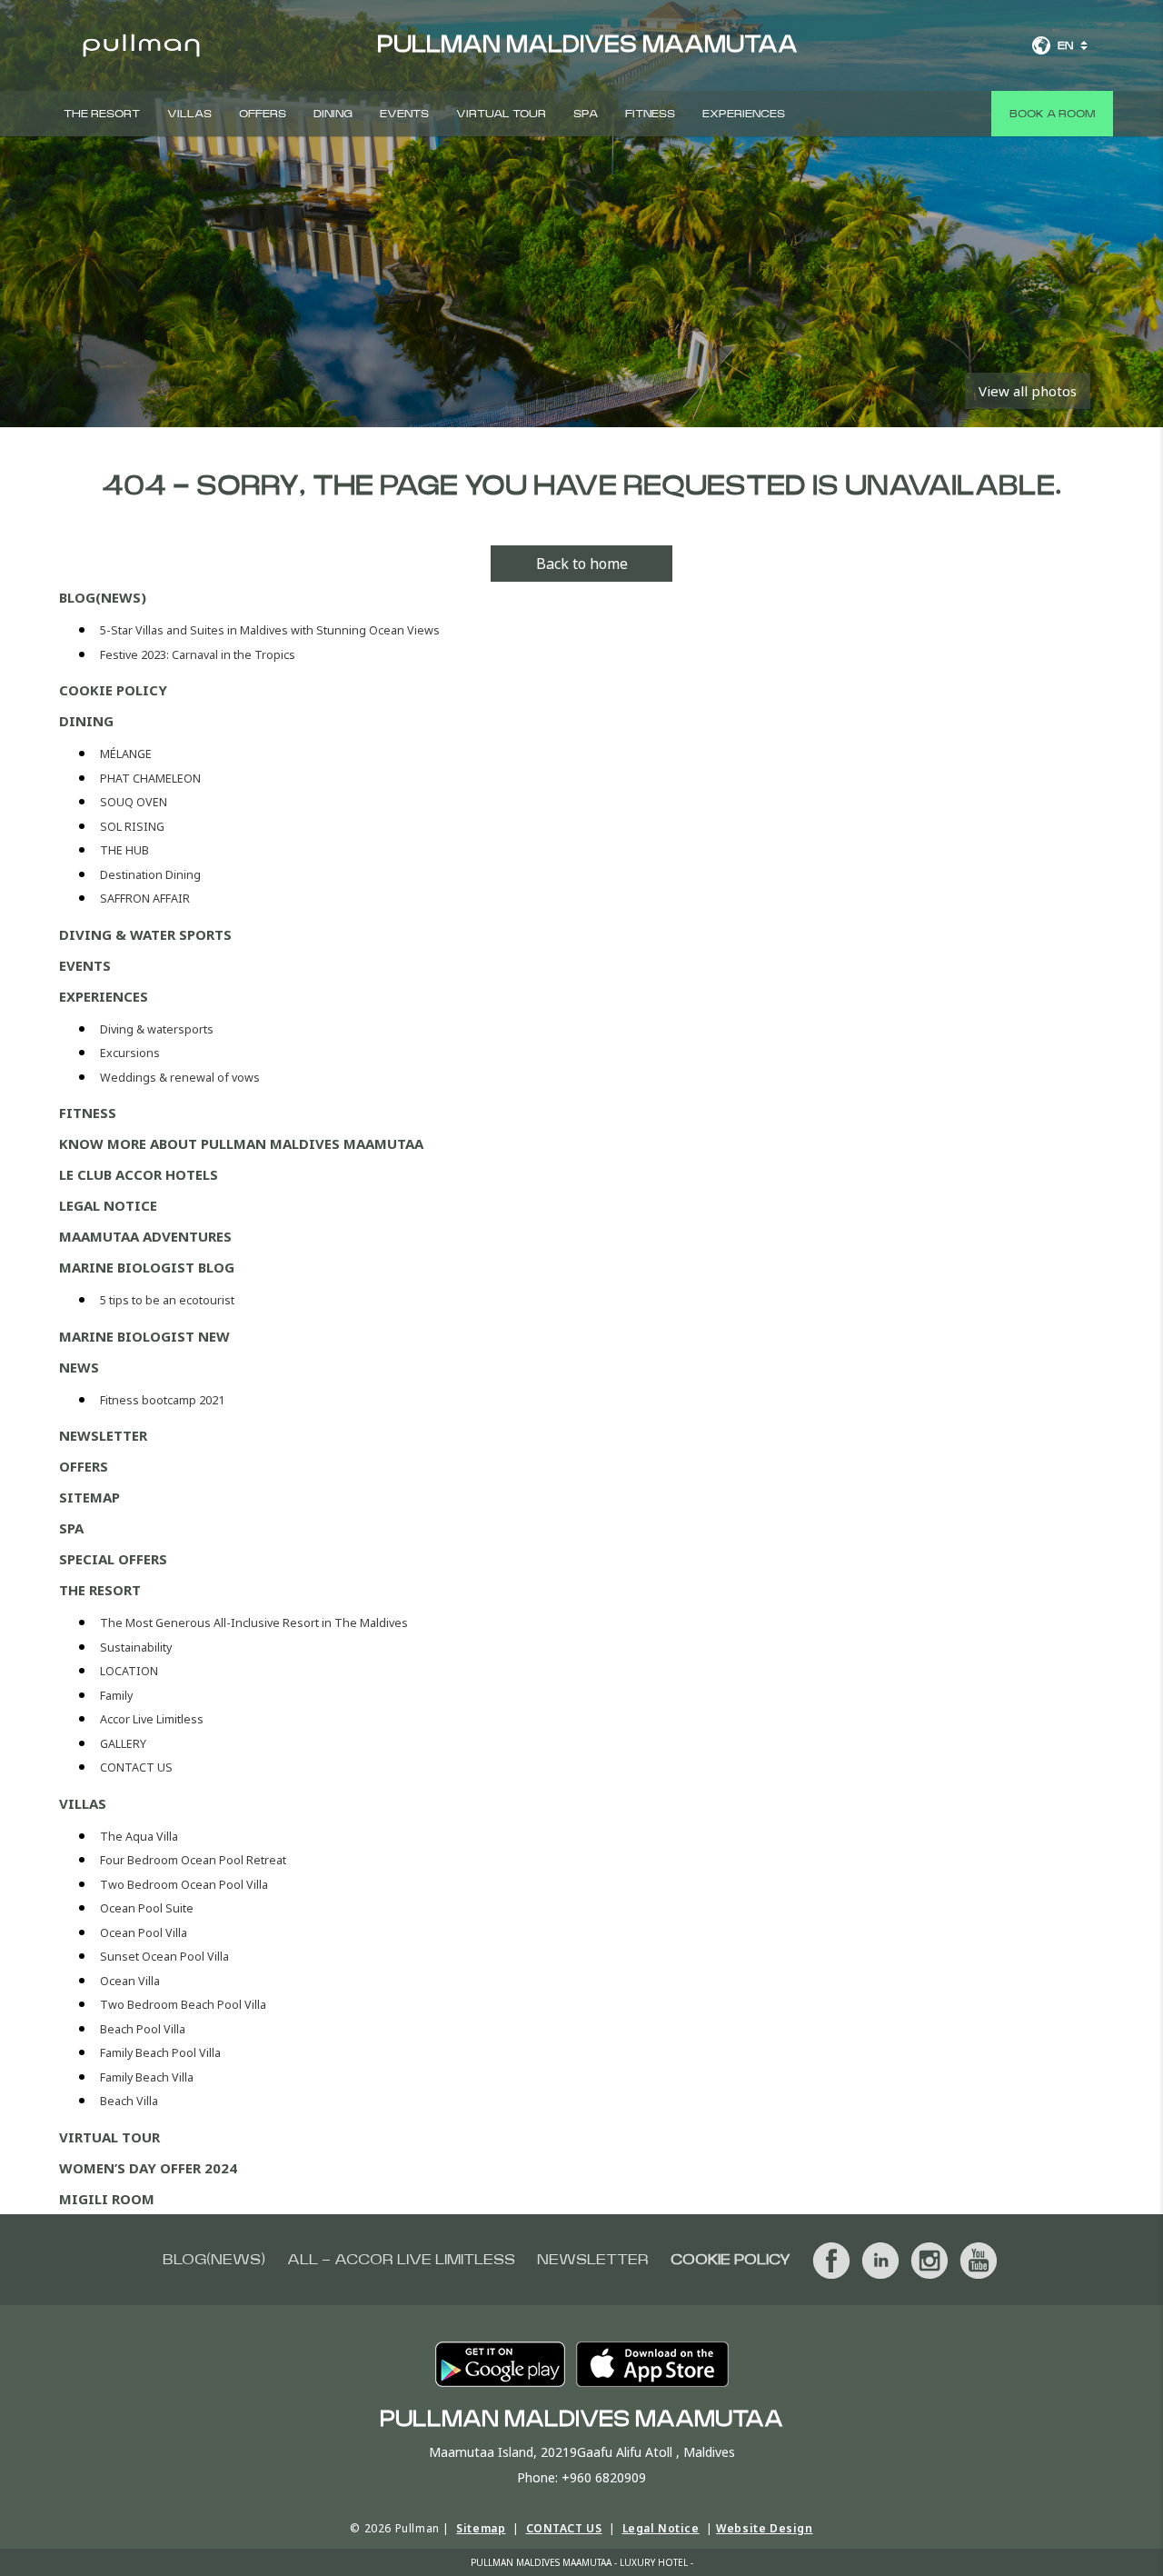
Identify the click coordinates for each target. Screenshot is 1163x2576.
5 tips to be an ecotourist (167, 1300)
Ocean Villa (130, 1981)
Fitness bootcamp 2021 (162, 1400)
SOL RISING (132, 827)
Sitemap (89, 1497)
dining (333, 114)
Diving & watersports (157, 1029)
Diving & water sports (145, 934)
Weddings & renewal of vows (180, 1078)
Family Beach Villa (147, 2077)
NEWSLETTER (103, 1435)
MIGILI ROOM (107, 2199)
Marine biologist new (144, 1336)
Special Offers (113, 1559)
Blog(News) (103, 597)
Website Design (764, 2528)
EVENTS (404, 114)
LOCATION (129, 1671)
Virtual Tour (501, 114)
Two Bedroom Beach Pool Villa (183, 2005)
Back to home (582, 564)
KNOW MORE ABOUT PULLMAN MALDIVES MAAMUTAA (241, 1143)
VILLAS (189, 114)
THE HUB (124, 850)
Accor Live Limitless (152, 1719)
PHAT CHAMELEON (150, 779)
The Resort (102, 114)
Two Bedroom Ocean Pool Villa (184, 1885)
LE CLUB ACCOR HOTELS (139, 1174)
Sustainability (136, 1647)
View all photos (1028, 391)
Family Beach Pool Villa (160, 2053)
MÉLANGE (126, 754)
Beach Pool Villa (143, 2029)
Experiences (744, 114)
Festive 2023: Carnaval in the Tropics (198, 655)
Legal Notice (108, 1205)
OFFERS (263, 114)
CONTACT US (136, 1767)
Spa (586, 114)
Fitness (650, 114)
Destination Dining (150, 875)
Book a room (1052, 114)
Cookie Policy (113, 690)
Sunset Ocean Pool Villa (164, 1957)
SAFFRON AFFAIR (145, 899)
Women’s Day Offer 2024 (148, 2168)
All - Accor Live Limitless (401, 2260)
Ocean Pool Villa (144, 1933)
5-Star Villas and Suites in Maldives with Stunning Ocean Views (270, 630)
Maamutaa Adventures (145, 1236)
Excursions (130, 1053)
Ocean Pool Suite (147, 1908)
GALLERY (123, 1744)
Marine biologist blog (147, 1267)
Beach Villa (129, 2101)
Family (116, 1696)
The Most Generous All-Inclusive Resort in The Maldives (254, 1623)
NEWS (79, 1367)
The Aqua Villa (139, 1837)
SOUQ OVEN (134, 802)
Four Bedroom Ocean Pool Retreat (193, 1860)
